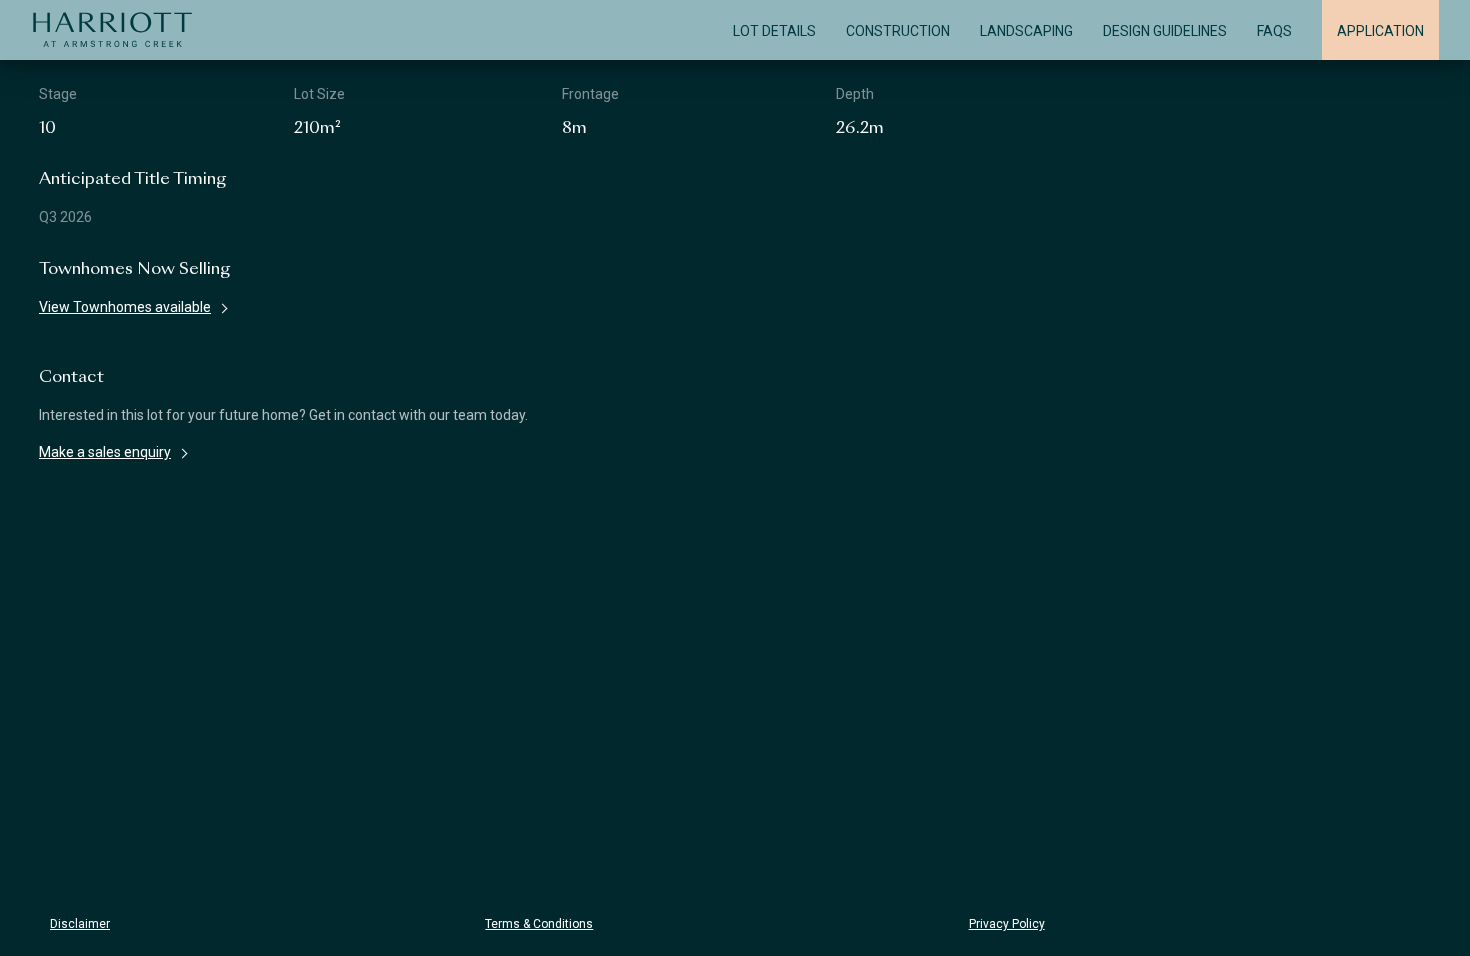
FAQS (1274, 31)
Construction (898, 31)
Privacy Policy (1007, 924)
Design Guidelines (1165, 31)
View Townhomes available (125, 307)
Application (1380, 31)
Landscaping (1026, 31)
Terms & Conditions (539, 924)
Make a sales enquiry (105, 452)
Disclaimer (80, 924)
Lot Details (774, 31)
